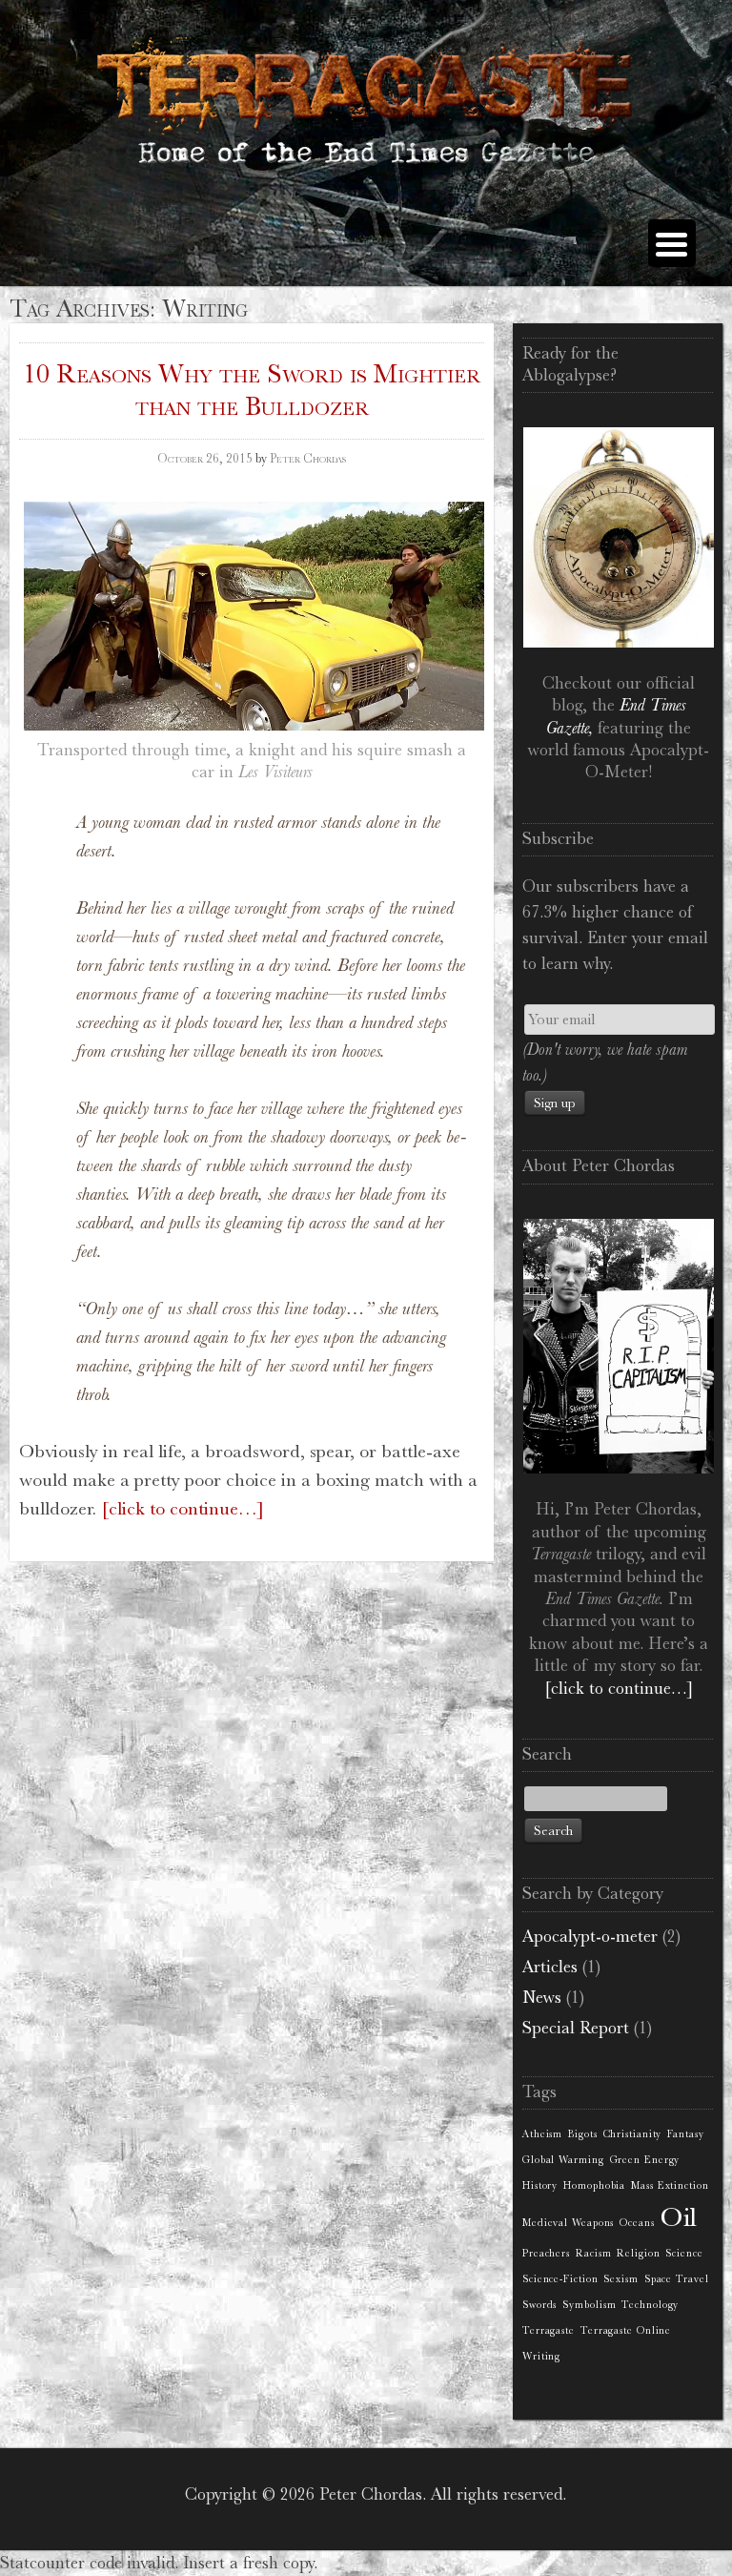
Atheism (542, 2134)
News (542, 1997)
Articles (550, 1967)
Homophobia (594, 2185)
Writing (541, 2356)
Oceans (637, 2223)
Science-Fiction (560, 2279)
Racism (593, 2253)
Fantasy (685, 2134)
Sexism (620, 2279)
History (540, 2185)
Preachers (546, 2253)
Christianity (633, 2134)
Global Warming (563, 2160)
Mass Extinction (670, 2185)
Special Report (576, 2028)
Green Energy (645, 2160)
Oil (680, 2217)
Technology (650, 2305)
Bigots (582, 2134)
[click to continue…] (183, 1508)
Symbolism (589, 2305)
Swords (539, 2305)
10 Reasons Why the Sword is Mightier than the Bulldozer (252, 390)
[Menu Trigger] (672, 243)
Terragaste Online (626, 2330)
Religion (638, 2253)
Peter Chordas (308, 458)
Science (684, 2253)
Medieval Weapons (568, 2223)
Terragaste (549, 2330)
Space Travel (677, 2279)
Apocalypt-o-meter (590, 1936)
